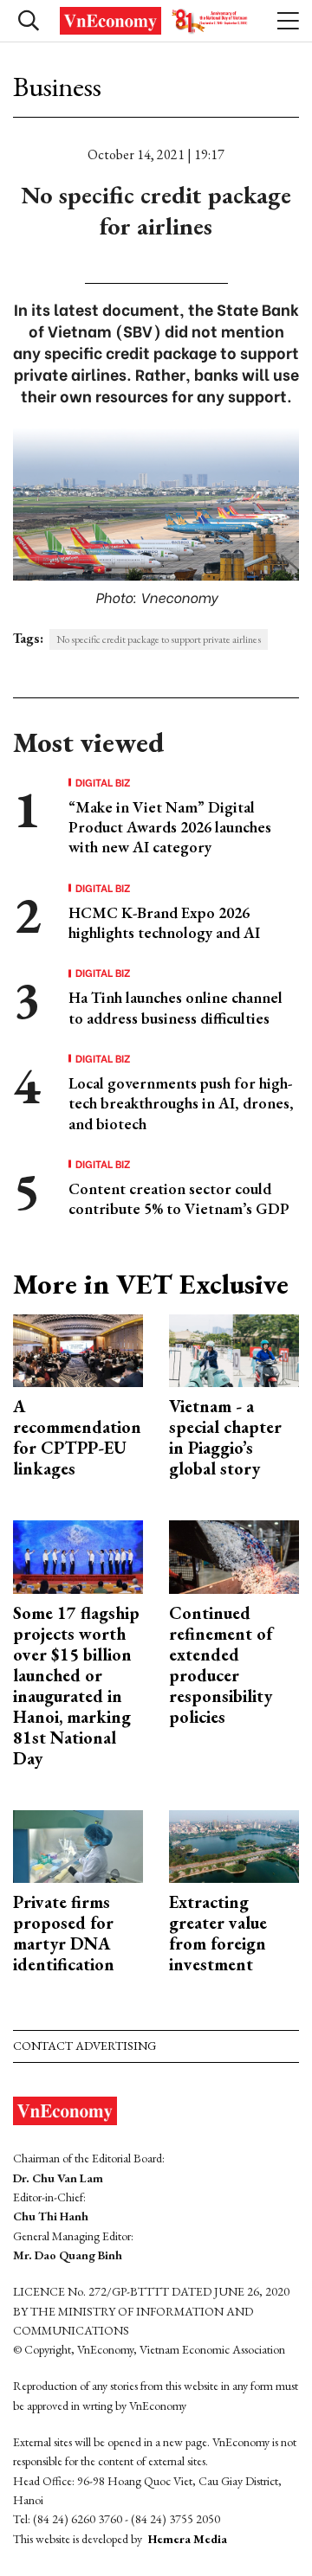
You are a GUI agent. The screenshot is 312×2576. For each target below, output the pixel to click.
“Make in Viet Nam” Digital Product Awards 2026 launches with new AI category (170, 827)
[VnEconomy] (156, 21)
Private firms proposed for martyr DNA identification (64, 1933)
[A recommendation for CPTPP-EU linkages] (78, 1349)
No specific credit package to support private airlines (159, 639)
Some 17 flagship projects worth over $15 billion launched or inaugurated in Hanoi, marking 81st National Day (76, 1686)
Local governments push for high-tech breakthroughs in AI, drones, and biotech (181, 1103)
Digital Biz (103, 782)
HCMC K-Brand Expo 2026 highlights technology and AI (164, 922)
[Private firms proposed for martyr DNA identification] (78, 1844)
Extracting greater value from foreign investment (218, 1933)
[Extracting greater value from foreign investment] (234, 1844)
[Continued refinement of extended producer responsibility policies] (234, 1555)
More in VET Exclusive (151, 1284)
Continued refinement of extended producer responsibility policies (221, 1665)
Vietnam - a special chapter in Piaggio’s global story (225, 1437)
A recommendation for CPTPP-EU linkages (77, 1437)
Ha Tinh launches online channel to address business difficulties (175, 1007)
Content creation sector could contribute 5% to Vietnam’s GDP (179, 1198)
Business (57, 87)
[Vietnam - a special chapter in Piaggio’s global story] (234, 1349)
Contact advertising (84, 2046)
